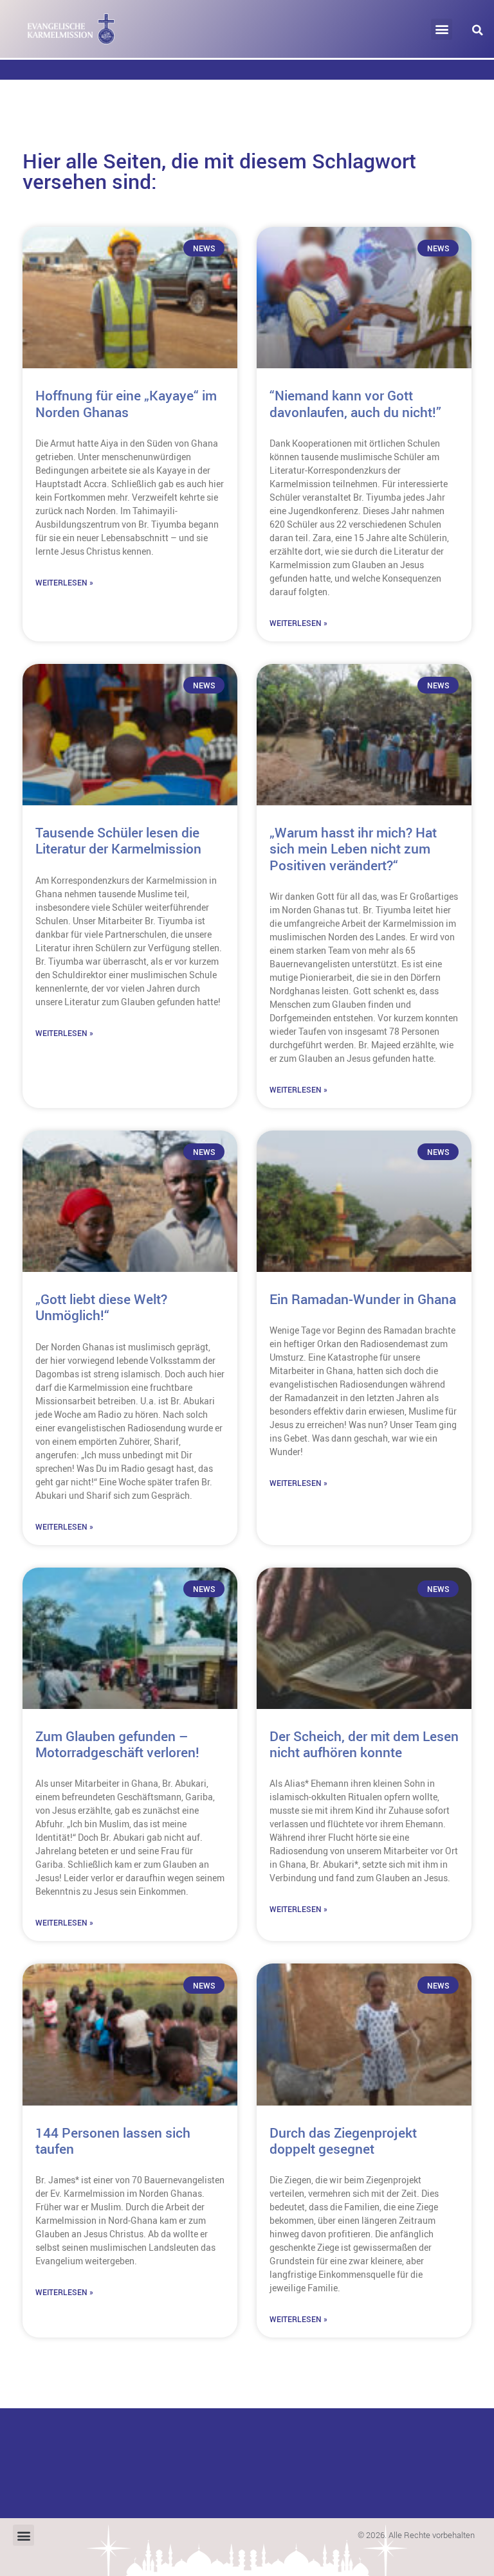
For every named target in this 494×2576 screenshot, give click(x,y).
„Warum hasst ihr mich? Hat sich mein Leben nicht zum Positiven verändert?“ (353, 848)
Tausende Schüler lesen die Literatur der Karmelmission (118, 840)
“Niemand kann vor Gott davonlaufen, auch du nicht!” (355, 403)
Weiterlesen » (64, 582)
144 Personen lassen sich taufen (113, 2141)
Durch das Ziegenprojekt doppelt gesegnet (343, 2141)
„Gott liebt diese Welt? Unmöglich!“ (101, 1307)
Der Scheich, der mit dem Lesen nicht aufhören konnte (364, 1744)
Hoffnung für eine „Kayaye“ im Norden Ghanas (126, 403)
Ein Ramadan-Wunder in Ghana (363, 1299)
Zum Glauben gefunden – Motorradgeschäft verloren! (117, 1744)
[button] (442, 29)
